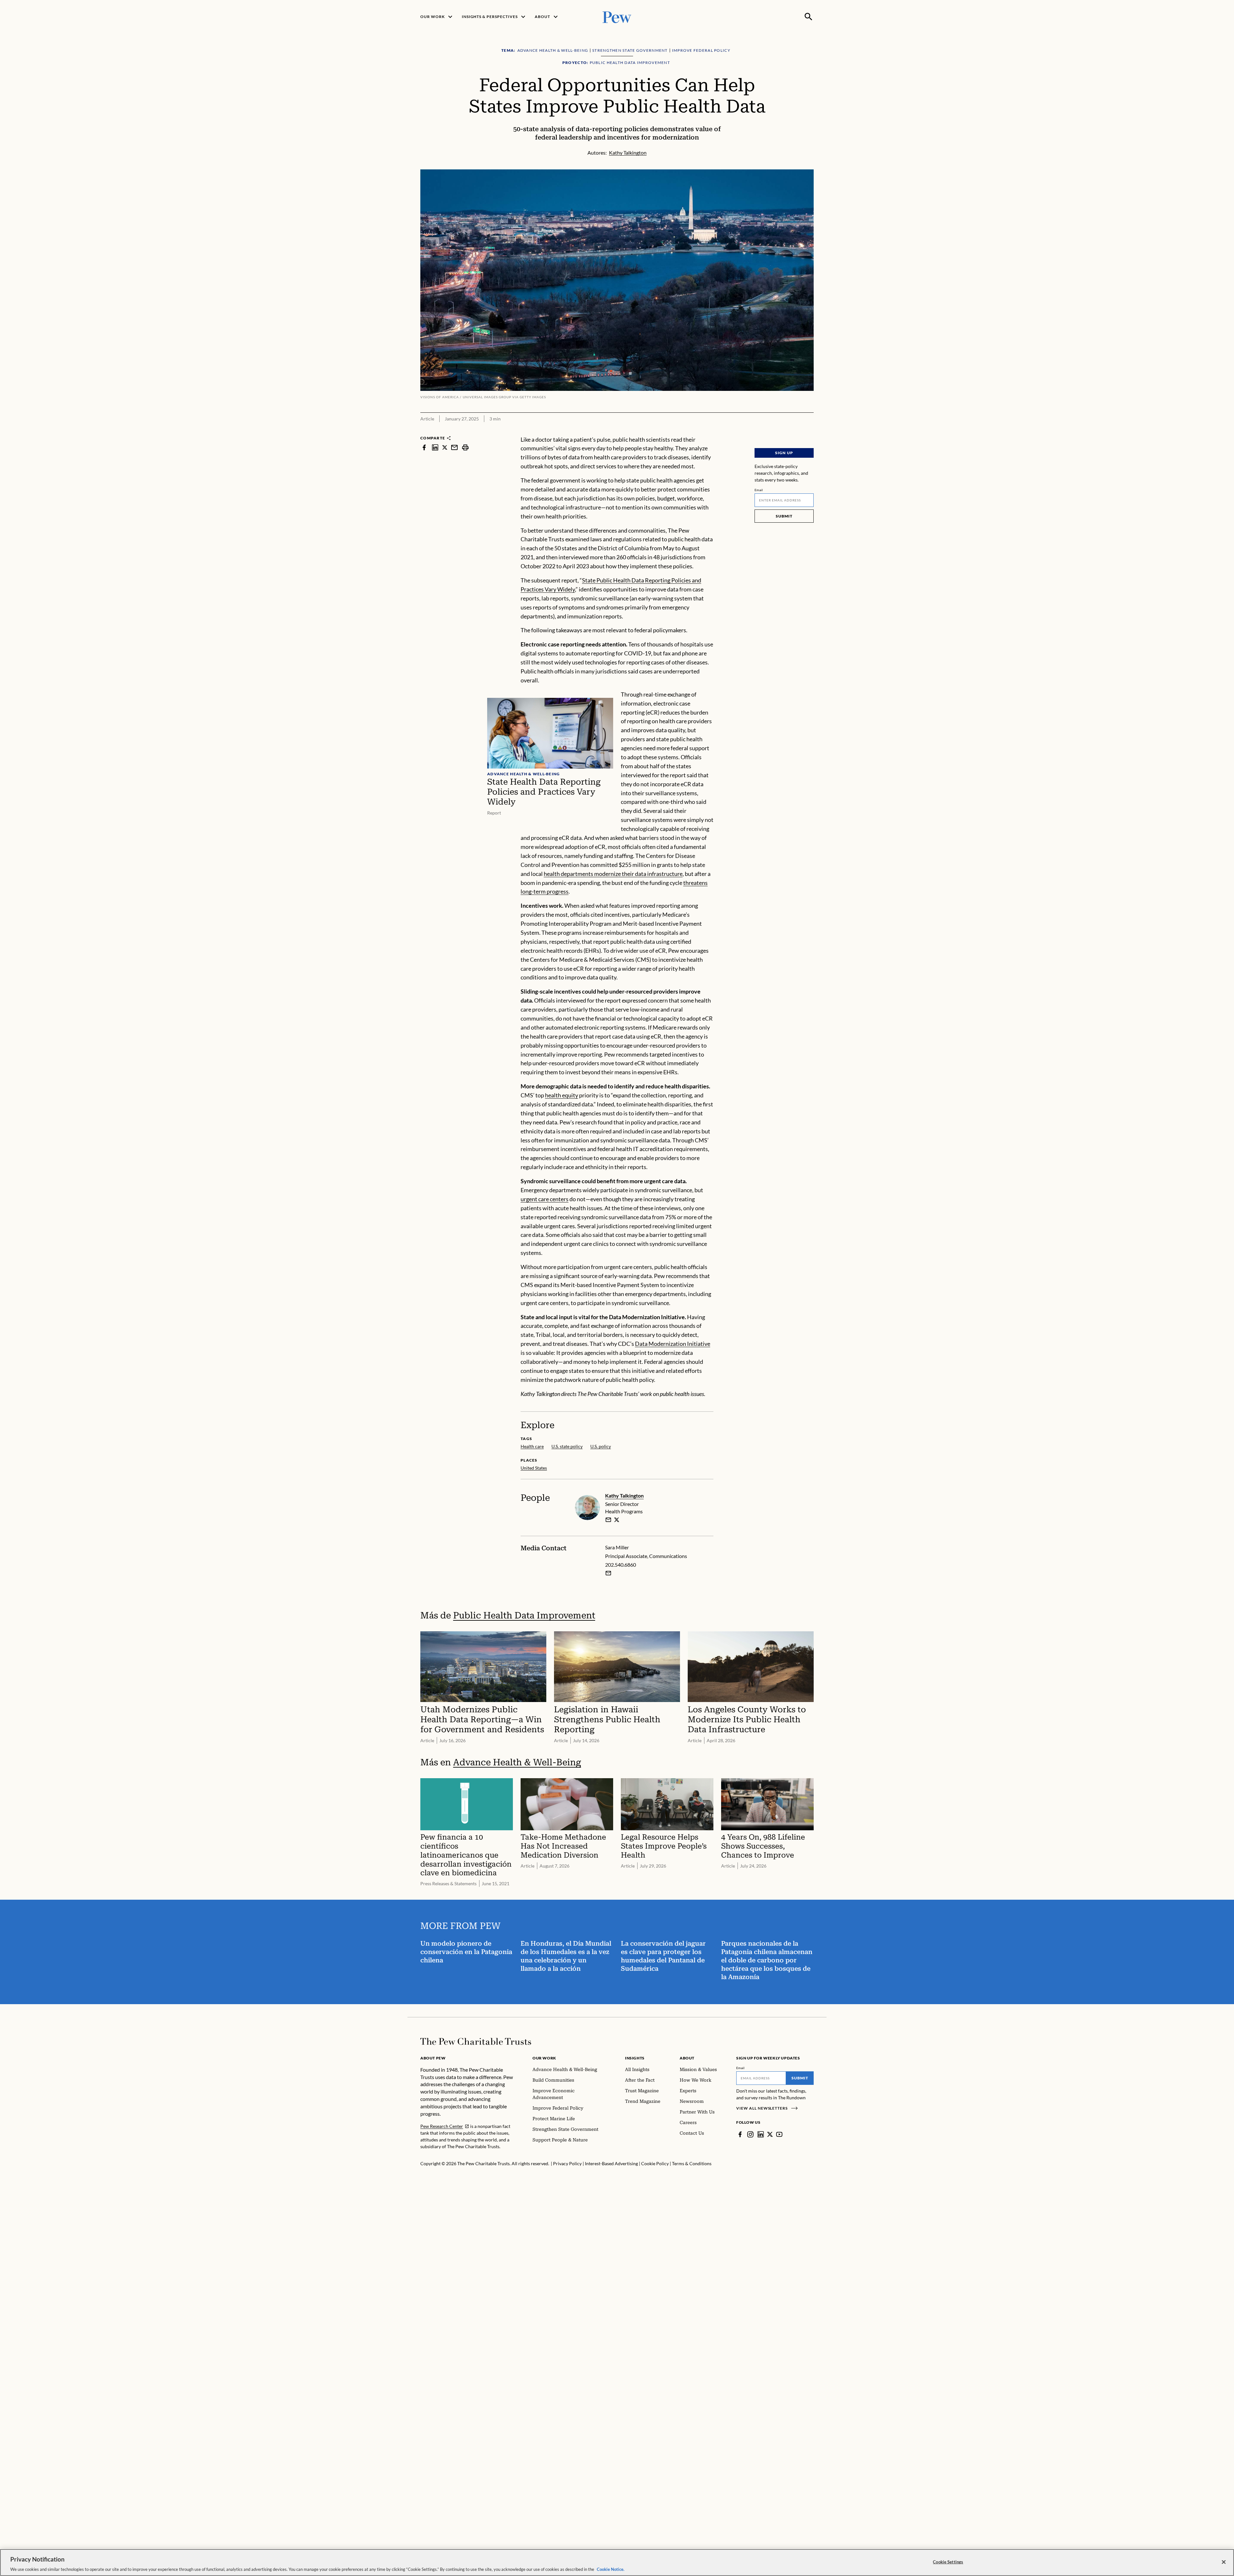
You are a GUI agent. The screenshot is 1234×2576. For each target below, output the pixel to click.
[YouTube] (779, 2134)
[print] (465, 448)
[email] (454, 448)
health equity (562, 1095)
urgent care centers (545, 1199)
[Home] (476, 2041)
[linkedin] (435, 448)
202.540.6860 (621, 1565)
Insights (635, 2058)
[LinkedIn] (761, 2134)
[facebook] (424, 448)
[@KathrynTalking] (617, 1520)
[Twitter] (770, 2134)
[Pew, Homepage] (617, 17)
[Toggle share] (810, 431)
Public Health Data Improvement (524, 1615)
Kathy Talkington (624, 1495)
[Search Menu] (809, 17)
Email (759, 490)
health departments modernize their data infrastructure (613, 874)
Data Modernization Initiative (673, 1344)
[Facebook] (740, 2134)
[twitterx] (445, 448)
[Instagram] (750, 2134)
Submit (784, 516)
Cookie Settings (948, 2562)
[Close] (1224, 2562)
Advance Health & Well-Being (517, 1762)
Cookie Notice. (611, 2569)
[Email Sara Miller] (608, 1573)
